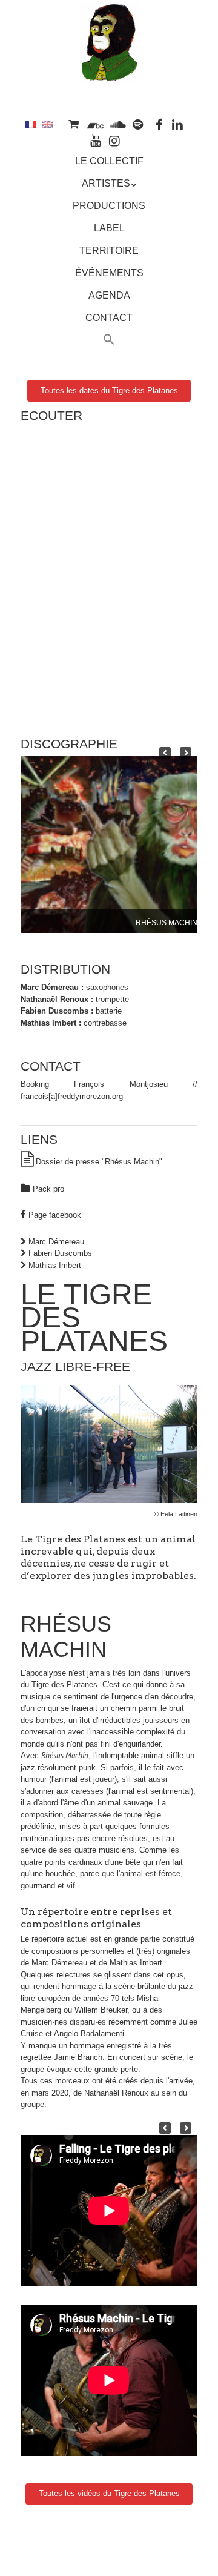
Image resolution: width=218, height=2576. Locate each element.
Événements (109, 273)
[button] (109, 341)
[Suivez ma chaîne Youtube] (96, 140)
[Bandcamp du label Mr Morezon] (95, 124)
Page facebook (55, 1215)
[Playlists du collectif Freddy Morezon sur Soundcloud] (117, 124)
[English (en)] (47, 124)
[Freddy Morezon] (109, 65)
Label (109, 228)
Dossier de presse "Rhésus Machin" (99, 1162)
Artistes (106, 183)
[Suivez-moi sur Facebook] (159, 124)
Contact (109, 318)
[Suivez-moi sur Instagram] (114, 140)
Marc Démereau (56, 1242)
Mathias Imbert (55, 1265)
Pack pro (48, 1189)
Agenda (109, 295)
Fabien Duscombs (60, 1253)
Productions (109, 206)
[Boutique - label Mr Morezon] (73, 124)
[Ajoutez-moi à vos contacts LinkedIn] (177, 124)
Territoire (109, 251)
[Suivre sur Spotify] (138, 124)
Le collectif (109, 161)
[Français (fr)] (31, 124)
